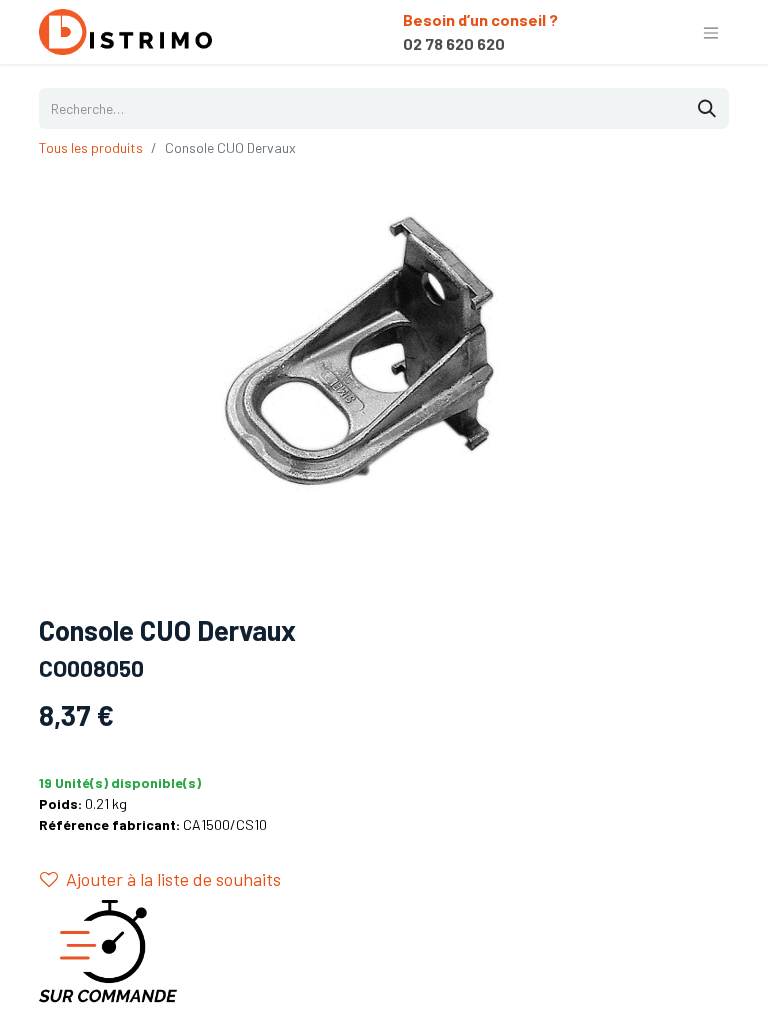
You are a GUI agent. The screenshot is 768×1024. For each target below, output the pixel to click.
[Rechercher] (707, 108)
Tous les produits (91, 147)
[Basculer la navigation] (711, 32)
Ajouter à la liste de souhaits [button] (173, 879)
